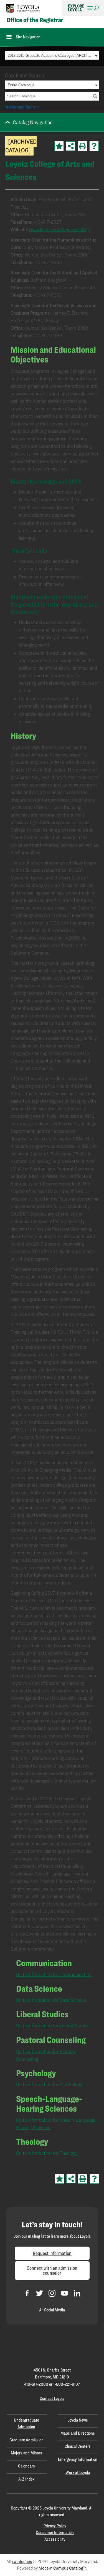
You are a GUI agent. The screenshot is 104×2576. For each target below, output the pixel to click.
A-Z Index (26, 2479)
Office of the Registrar (35, 20)
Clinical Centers (78, 2446)
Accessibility (55, 2539)
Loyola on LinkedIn (77, 2293)
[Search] (95, 96)
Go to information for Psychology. (50, 2085)
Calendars (26, 2466)
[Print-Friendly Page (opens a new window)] (82, 146)
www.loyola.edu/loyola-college (59, 229)
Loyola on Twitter (40, 2293)
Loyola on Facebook (27, 2293)
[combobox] (52, 55)
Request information (52, 2253)
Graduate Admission (26, 2440)
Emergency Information (78, 2459)
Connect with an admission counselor (52, 2270)
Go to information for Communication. (54, 1974)
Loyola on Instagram (52, 2293)
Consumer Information (55, 2532)
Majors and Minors (26, 2453)
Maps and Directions (78, 2433)
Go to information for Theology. (47, 2153)
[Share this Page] (71, 146)
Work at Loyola (78, 2472)
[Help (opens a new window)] (94, 146)
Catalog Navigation (33, 122)
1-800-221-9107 (67, 2384)
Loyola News (78, 2420)
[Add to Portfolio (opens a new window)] (59, 146)
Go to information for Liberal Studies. (53, 2026)
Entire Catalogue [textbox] (21, 85)
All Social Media (52, 2310)
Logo (23, 9)
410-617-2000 (36, 2384)
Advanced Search (22, 107)
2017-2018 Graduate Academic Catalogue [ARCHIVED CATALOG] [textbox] (50, 56)
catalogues (22, 2561)
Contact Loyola (52, 2398)
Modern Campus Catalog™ (62, 2568)
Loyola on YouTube (64, 2293)
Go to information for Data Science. (51, 2000)
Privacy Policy (55, 2526)
